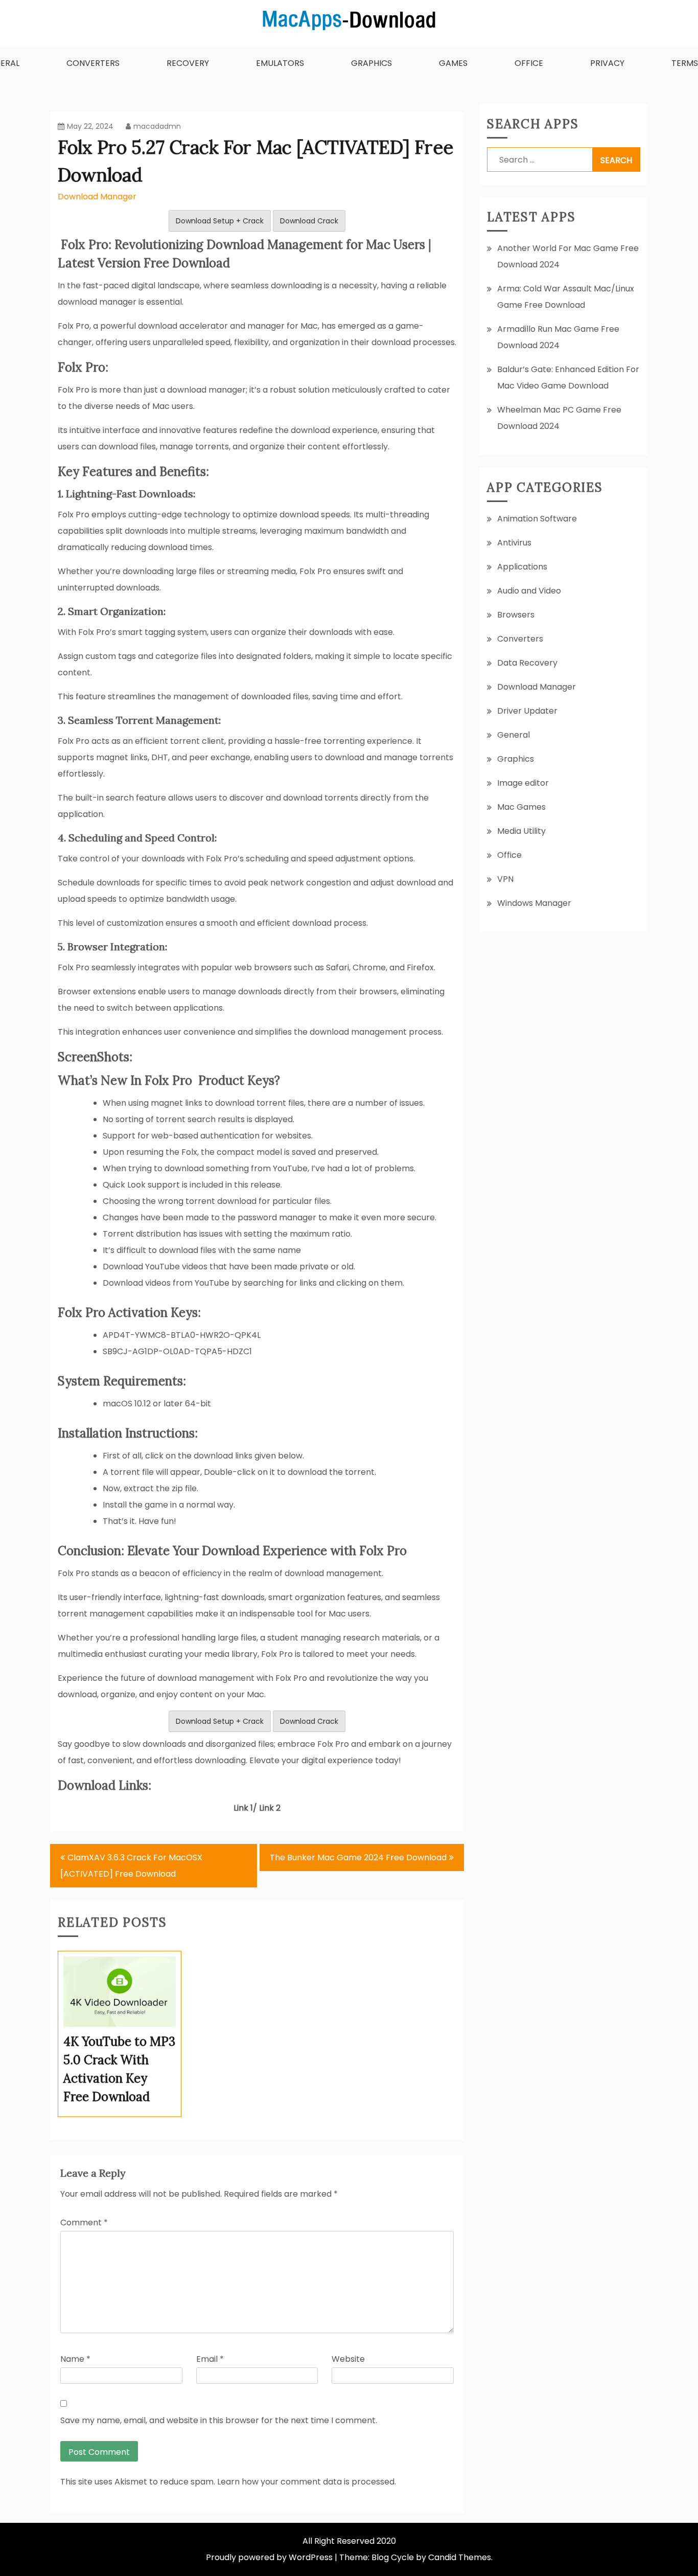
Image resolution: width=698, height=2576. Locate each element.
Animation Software (537, 519)
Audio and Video (529, 591)
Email (210, 2359)
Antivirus (514, 543)
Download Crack (309, 221)
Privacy (607, 63)
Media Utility (521, 831)
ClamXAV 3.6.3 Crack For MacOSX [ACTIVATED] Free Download (131, 1866)
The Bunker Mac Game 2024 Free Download (358, 1857)
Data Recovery (527, 663)
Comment (84, 2222)
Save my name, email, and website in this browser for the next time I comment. (219, 2420)
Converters (93, 63)
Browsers (516, 615)
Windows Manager (534, 903)
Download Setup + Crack (220, 221)
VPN (505, 879)
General (514, 735)
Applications (522, 567)
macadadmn (157, 126)
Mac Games (521, 807)
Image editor (523, 783)
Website (348, 2359)
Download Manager (97, 197)
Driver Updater (527, 711)
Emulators (280, 63)
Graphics (371, 63)
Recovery (188, 63)
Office (529, 63)
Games (453, 63)
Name (75, 2359)
